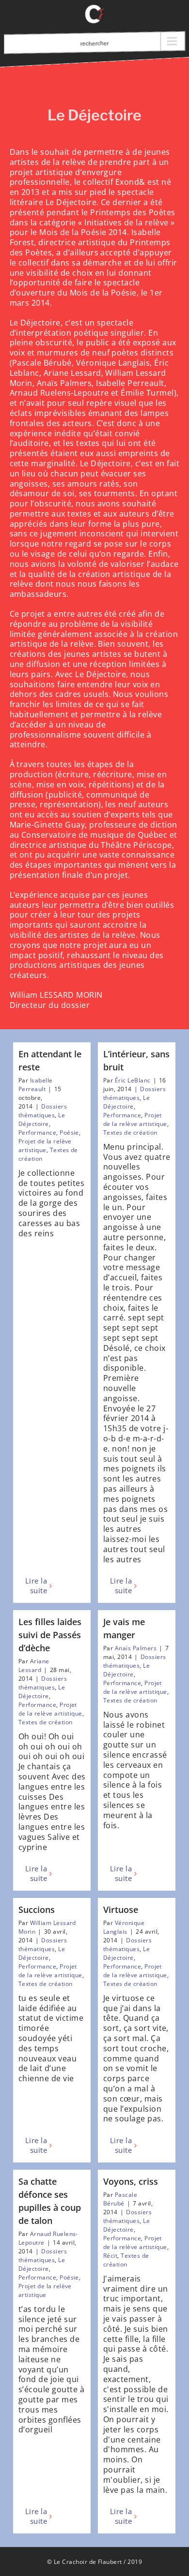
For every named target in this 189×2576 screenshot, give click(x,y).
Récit (110, 2256)
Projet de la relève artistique (45, 1146)
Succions (37, 1910)
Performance (37, 1133)
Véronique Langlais (124, 1927)
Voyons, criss (131, 2181)
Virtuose (121, 1910)
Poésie (69, 1133)
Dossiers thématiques (43, 1111)
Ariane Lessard (34, 1666)
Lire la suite (36, 1586)
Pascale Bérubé (120, 2199)
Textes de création (130, 1133)
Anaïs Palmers (136, 1648)
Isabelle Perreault (36, 1085)
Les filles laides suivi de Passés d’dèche (50, 1635)
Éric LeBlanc (133, 1080)
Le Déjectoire (42, 1119)
